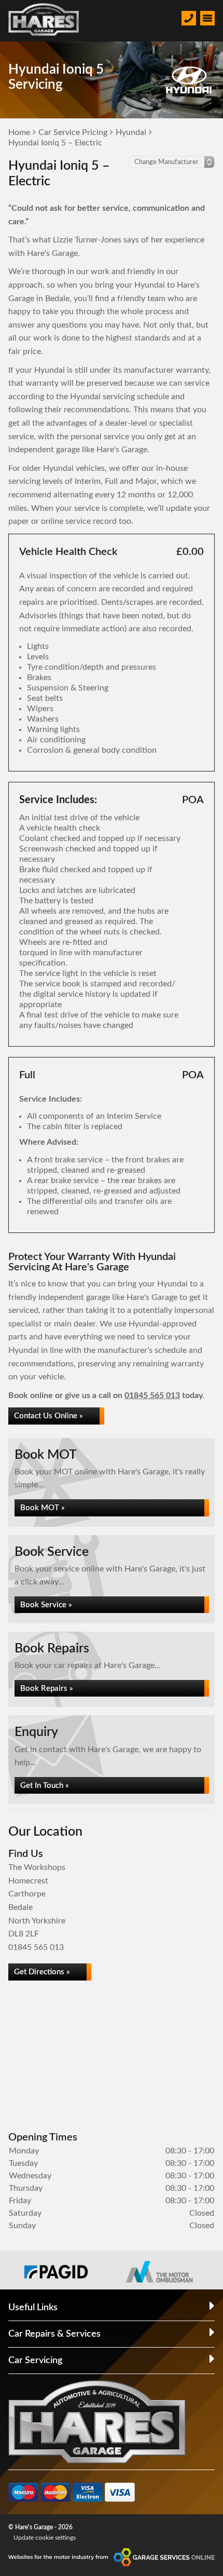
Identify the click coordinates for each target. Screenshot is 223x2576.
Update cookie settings (45, 2538)
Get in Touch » (45, 1786)
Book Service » (46, 1605)
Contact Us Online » (48, 1416)
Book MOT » (43, 1508)
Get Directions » (42, 1972)
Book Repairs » (47, 1689)
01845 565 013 (152, 1395)
